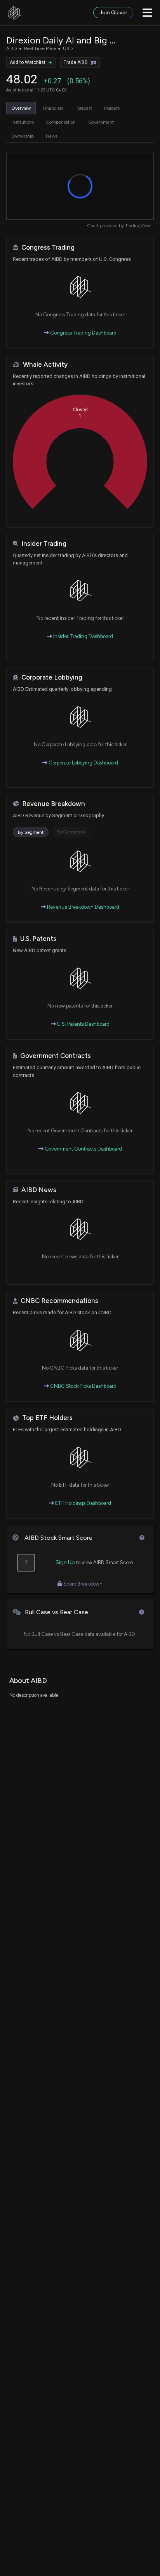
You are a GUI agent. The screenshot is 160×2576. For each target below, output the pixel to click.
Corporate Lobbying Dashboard (83, 763)
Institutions (23, 122)
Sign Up (65, 1562)
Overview (21, 108)
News (51, 136)
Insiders (112, 108)
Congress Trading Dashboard (83, 333)
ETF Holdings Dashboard (83, 1503)
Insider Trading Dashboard (83, 636)
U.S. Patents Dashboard (83, 1024)
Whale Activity (45, 365)
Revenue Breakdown (54, 804)
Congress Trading (48, 248)
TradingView (138, 226)
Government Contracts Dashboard (83, 1149)
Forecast (84, 108)
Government (101, 122)
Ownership (23, 136)
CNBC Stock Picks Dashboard (83, 1386)
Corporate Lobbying (52, 677)
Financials (53, 108)
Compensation (61, 122)
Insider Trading (44, 544)
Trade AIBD (76, 62)
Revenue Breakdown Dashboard (83, 907)
